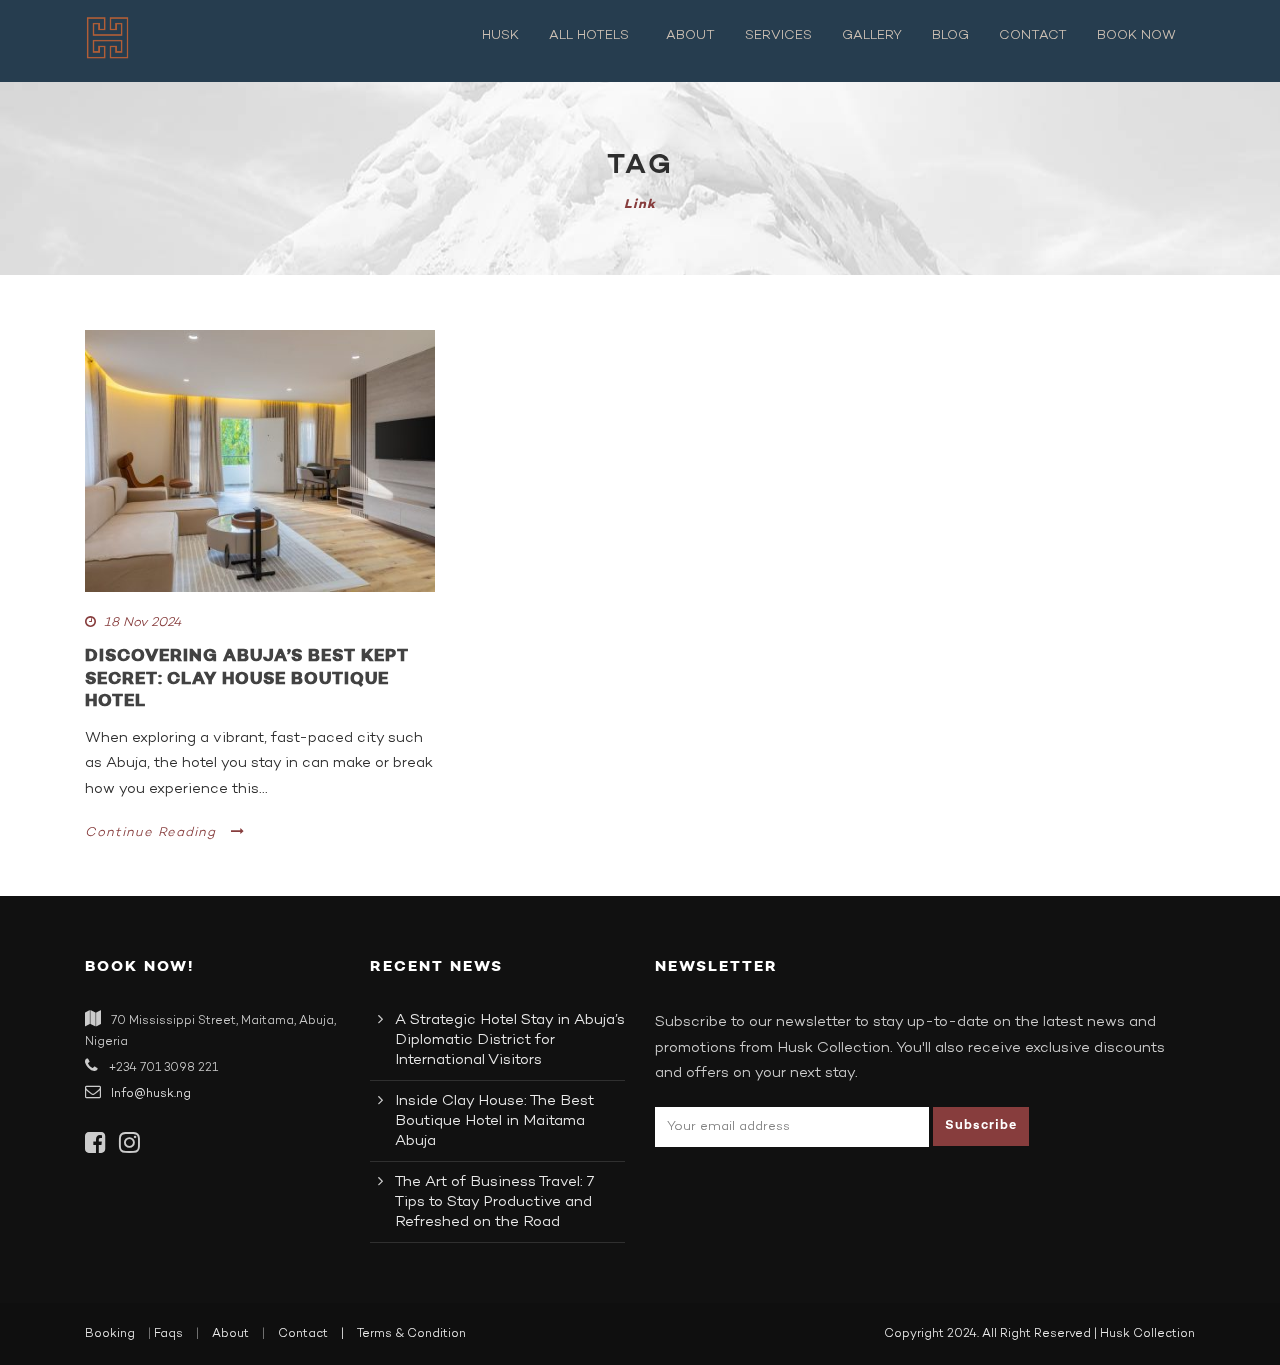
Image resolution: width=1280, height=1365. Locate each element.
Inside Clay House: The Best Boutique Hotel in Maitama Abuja (494, 1121)
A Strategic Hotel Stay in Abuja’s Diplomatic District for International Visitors (510, 1040)
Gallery (872, 36)
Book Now (1136, 36)
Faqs (168, 1334)
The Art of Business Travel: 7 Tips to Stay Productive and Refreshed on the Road (494, 1202)
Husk (500, 36)
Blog (950, 36)
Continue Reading (150, 833)
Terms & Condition (411, 1334)
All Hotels (589, 36)
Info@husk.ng (151, 1094)
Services (778, 36)
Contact (1033, 36)
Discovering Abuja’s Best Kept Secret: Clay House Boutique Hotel (247, 677)
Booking (110, 1334)
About (690, 36)
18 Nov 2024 (142, 623)
